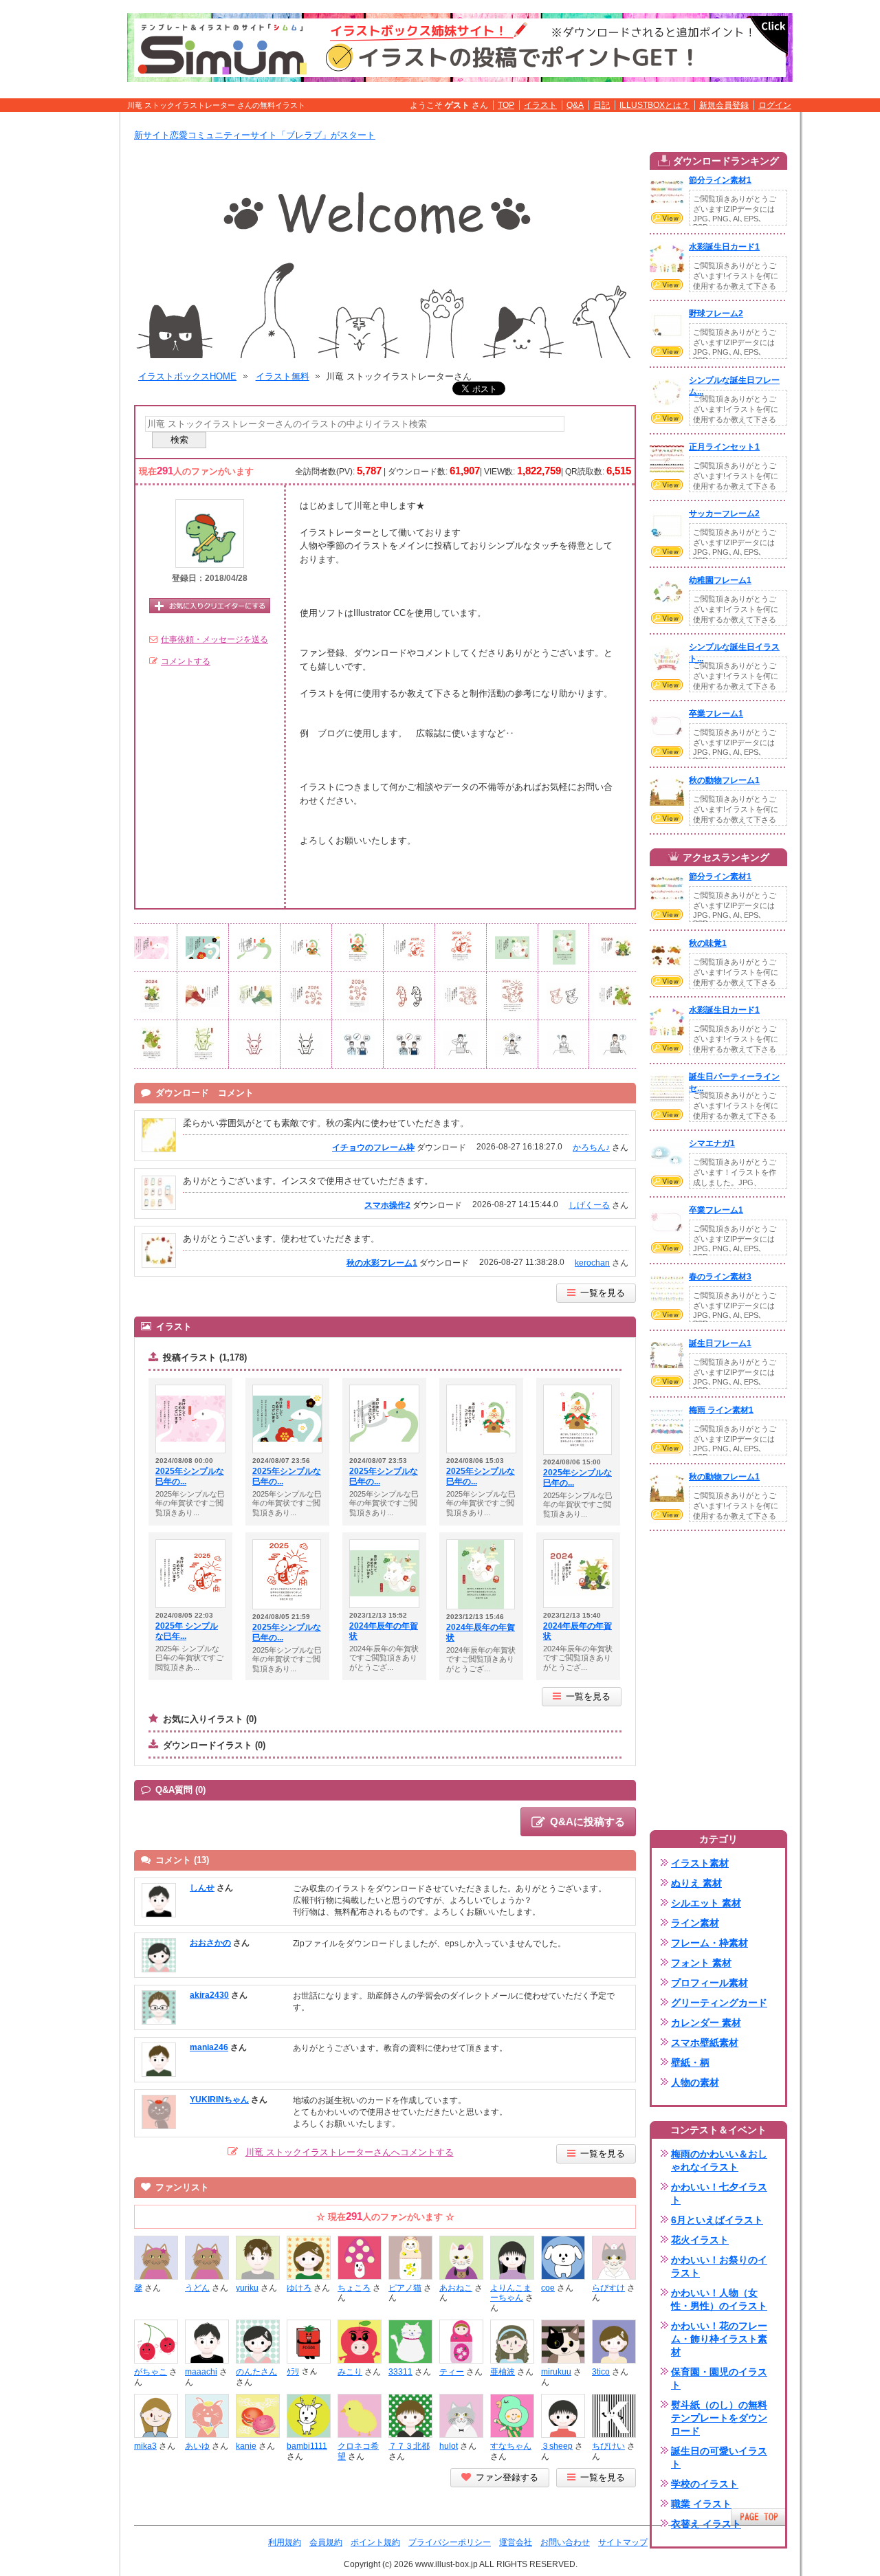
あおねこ (456, 2288)
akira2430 (209, 1995)
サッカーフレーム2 (724, 514)
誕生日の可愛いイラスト (719, 2457)
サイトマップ (623, 2542)
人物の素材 (695, 2082)
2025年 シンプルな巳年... (187, 1631)
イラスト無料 (283, 376)
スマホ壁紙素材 (705, 2043)
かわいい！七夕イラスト (719, 2193)
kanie (246, 2446)
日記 (602, 105)
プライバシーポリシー (450, 2542)
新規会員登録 (724, 105)
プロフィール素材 (709, 1983)
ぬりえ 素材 (696, 1883)
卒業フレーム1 (716, 714)
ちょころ (354, 2288)
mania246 (209, 2047)
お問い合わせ (565, 2542)
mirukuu (556, 2372)
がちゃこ (151, 2372)
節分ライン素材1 (720, 180)
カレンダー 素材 (706, 2023)
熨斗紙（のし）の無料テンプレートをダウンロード (719, 2418)
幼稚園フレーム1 (720, 580)
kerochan (592, 1263)
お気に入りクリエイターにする (210, 606)
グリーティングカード (719, 2003)
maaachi (201, 2372)
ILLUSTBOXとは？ (654, 105)
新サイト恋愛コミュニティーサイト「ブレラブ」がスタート (255, 135)
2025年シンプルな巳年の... (190, 1477)
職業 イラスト (701, 2504)
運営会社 (516, 2542)
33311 (400, 2372)
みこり (350, 2372)
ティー (452, 2372)
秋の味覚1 (708, 943)
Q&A (575, 105)
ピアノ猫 (405, 2288)
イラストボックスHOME (187, 376)
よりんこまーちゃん (511, 2293)
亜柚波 (503, 2372)
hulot (449, 2446)
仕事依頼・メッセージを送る (214, 639)
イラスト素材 (700, 1863)
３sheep (557, 2446)
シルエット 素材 (706, 1903)
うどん (197, 2288)
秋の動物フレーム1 (724, 780)
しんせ (202, 1888)
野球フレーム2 (716, 313)
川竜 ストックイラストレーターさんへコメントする (350, 2152)
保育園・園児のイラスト (719, 2378)
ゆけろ (299, 2288)
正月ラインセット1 (724, 447)
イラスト (540, 105)
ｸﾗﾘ (293, 2372)
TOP (506, 105)
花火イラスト (700, 2240)
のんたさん (256, 2372)
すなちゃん (511, 2446)
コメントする (186, 661)
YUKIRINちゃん (219, 2100)
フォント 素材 (701, 1963)
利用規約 (285, 2542)
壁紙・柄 (690, 2062)
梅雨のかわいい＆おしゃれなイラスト (719, 2160)
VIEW (667, 218)
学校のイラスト (705, 2484)
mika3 (145, 2446)
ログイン (775, 105)
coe (548, 2288)
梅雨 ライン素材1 (721, 1410)
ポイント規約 (375, 2542)
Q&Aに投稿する (587, 1821)
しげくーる (589, 1205)
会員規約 (326, 2542)
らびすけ (608, 2288)
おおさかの (210, 1943)
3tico (601, 2372)
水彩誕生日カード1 (724, 247)
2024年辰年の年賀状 (384, 1631)
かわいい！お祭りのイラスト (719, 2266)
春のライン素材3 (720, 1277)
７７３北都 (409, 2446)
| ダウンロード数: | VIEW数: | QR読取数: (507, 471)
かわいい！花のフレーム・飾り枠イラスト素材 (719, 2339)
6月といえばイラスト (717, 2220)
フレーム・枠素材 (709, 1943)
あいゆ (197, 2446)
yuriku (247, 2288)
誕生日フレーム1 (720, 1343)
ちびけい (608, 2446)
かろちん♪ (591, 1147)
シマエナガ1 (712, 1143)
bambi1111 (307, 2446)
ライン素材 (695, 1923)
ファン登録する (507, 2477)
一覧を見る (603, 1293)
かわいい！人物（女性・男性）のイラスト (719, 2299)
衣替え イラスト (706, 2524)
